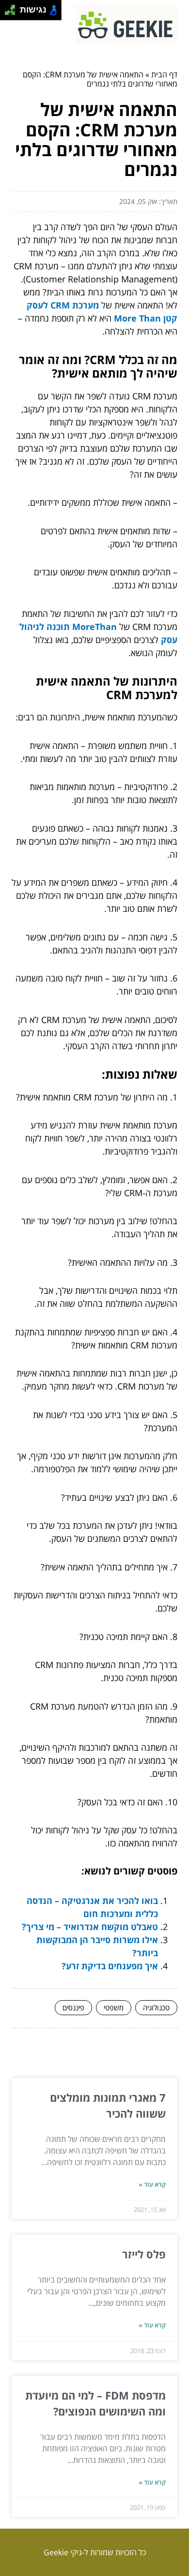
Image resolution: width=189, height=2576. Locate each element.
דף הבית (164, 74)
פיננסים (73, 2007)
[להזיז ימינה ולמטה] (13, 13)
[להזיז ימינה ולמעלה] (13, 7)
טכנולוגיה (156, 2007)
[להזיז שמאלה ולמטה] (8, 13)
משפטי (114, 2007)
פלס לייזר (144, 2254)
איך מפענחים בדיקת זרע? (110, 1966)
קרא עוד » (152, 2184)
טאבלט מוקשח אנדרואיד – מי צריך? (90, 1927)
